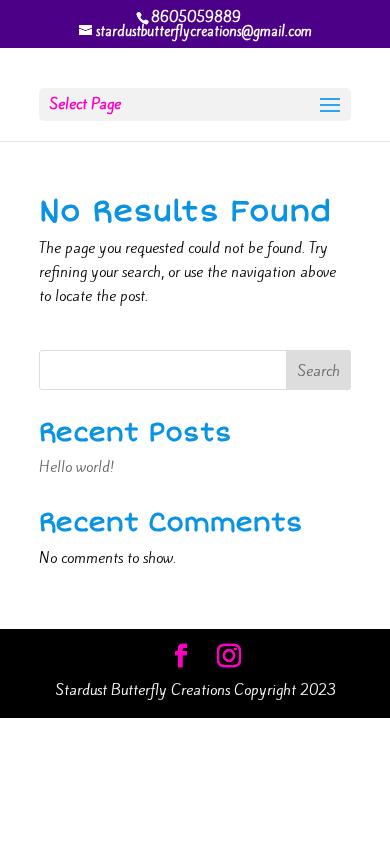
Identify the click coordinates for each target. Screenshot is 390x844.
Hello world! (76, 467)
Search (318, 371)
